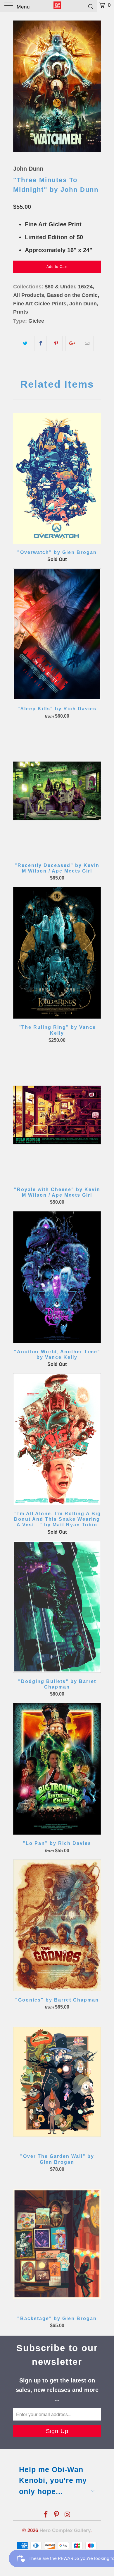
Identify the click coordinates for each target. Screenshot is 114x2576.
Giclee (36, 321)
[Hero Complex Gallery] (57, 6)
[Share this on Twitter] (25, 343)
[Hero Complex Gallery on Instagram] (68, 2515)
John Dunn (28, 169)
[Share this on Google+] (72, 343)
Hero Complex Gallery (65, 2530)
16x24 (85, 287)
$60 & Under (60, 287)
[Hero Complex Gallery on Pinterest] (57, 2515)
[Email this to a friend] (87, 343)
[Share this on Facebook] (40, 343)
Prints (21, 312)
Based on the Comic (72, 295)
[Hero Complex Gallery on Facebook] (46, 2515)
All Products (29, 295)
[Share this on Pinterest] (56, 343)
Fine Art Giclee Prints (40, 304)
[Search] (90, 6)
